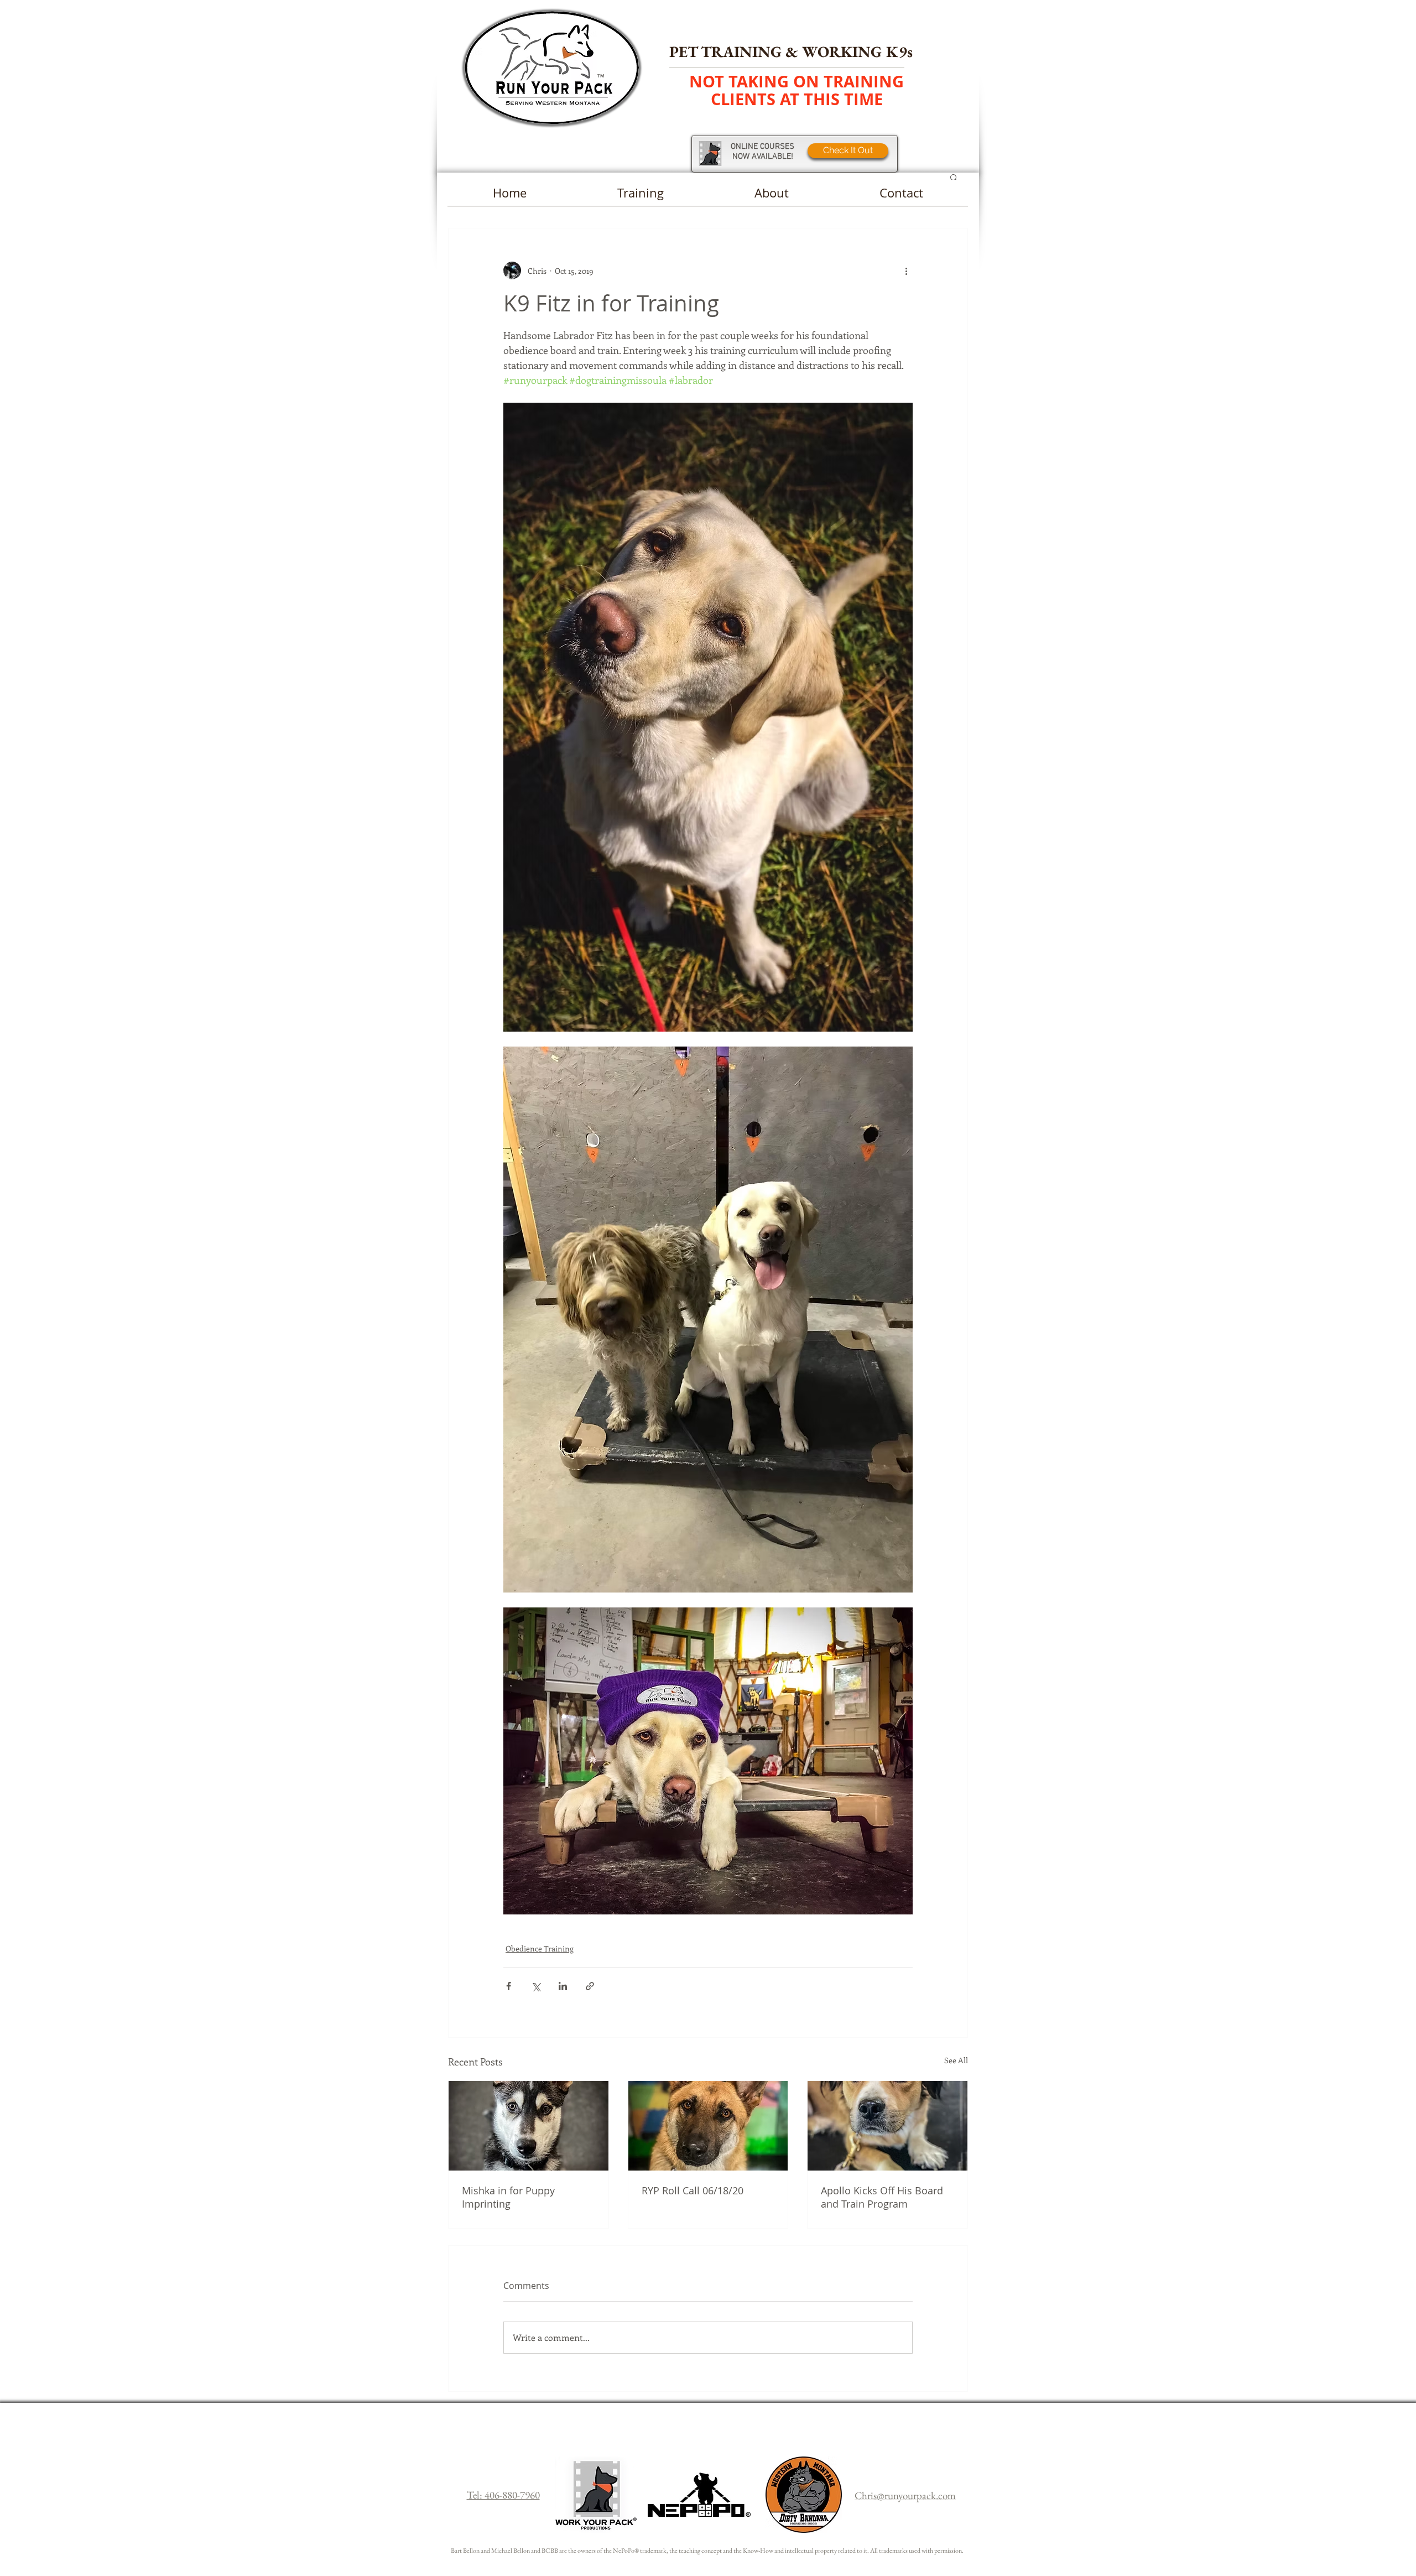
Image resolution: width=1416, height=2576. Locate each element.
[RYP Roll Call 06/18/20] (708, 2126)
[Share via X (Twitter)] (536, 1986)
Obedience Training (540, 1948)
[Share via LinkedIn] (563, 1986)
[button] (954, 177)
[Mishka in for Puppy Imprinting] (529, 2126)
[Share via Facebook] (509, 1986)
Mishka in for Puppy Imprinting (508, 2197)
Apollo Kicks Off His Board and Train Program (882, 2197)
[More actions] (906, 270)
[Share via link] (590, 1986)
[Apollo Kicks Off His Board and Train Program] (887, 2126)
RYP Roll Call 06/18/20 (693, 2190)
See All (956, 2060)
